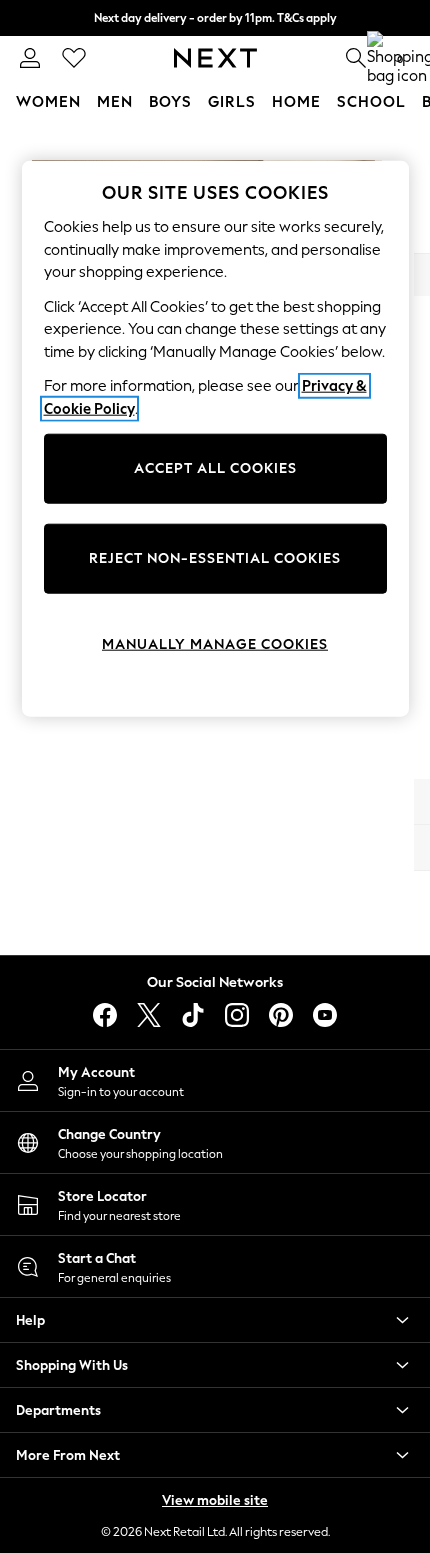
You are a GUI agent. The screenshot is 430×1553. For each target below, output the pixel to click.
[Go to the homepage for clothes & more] (215, 58)
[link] (30, 58)
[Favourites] (74, 58)
